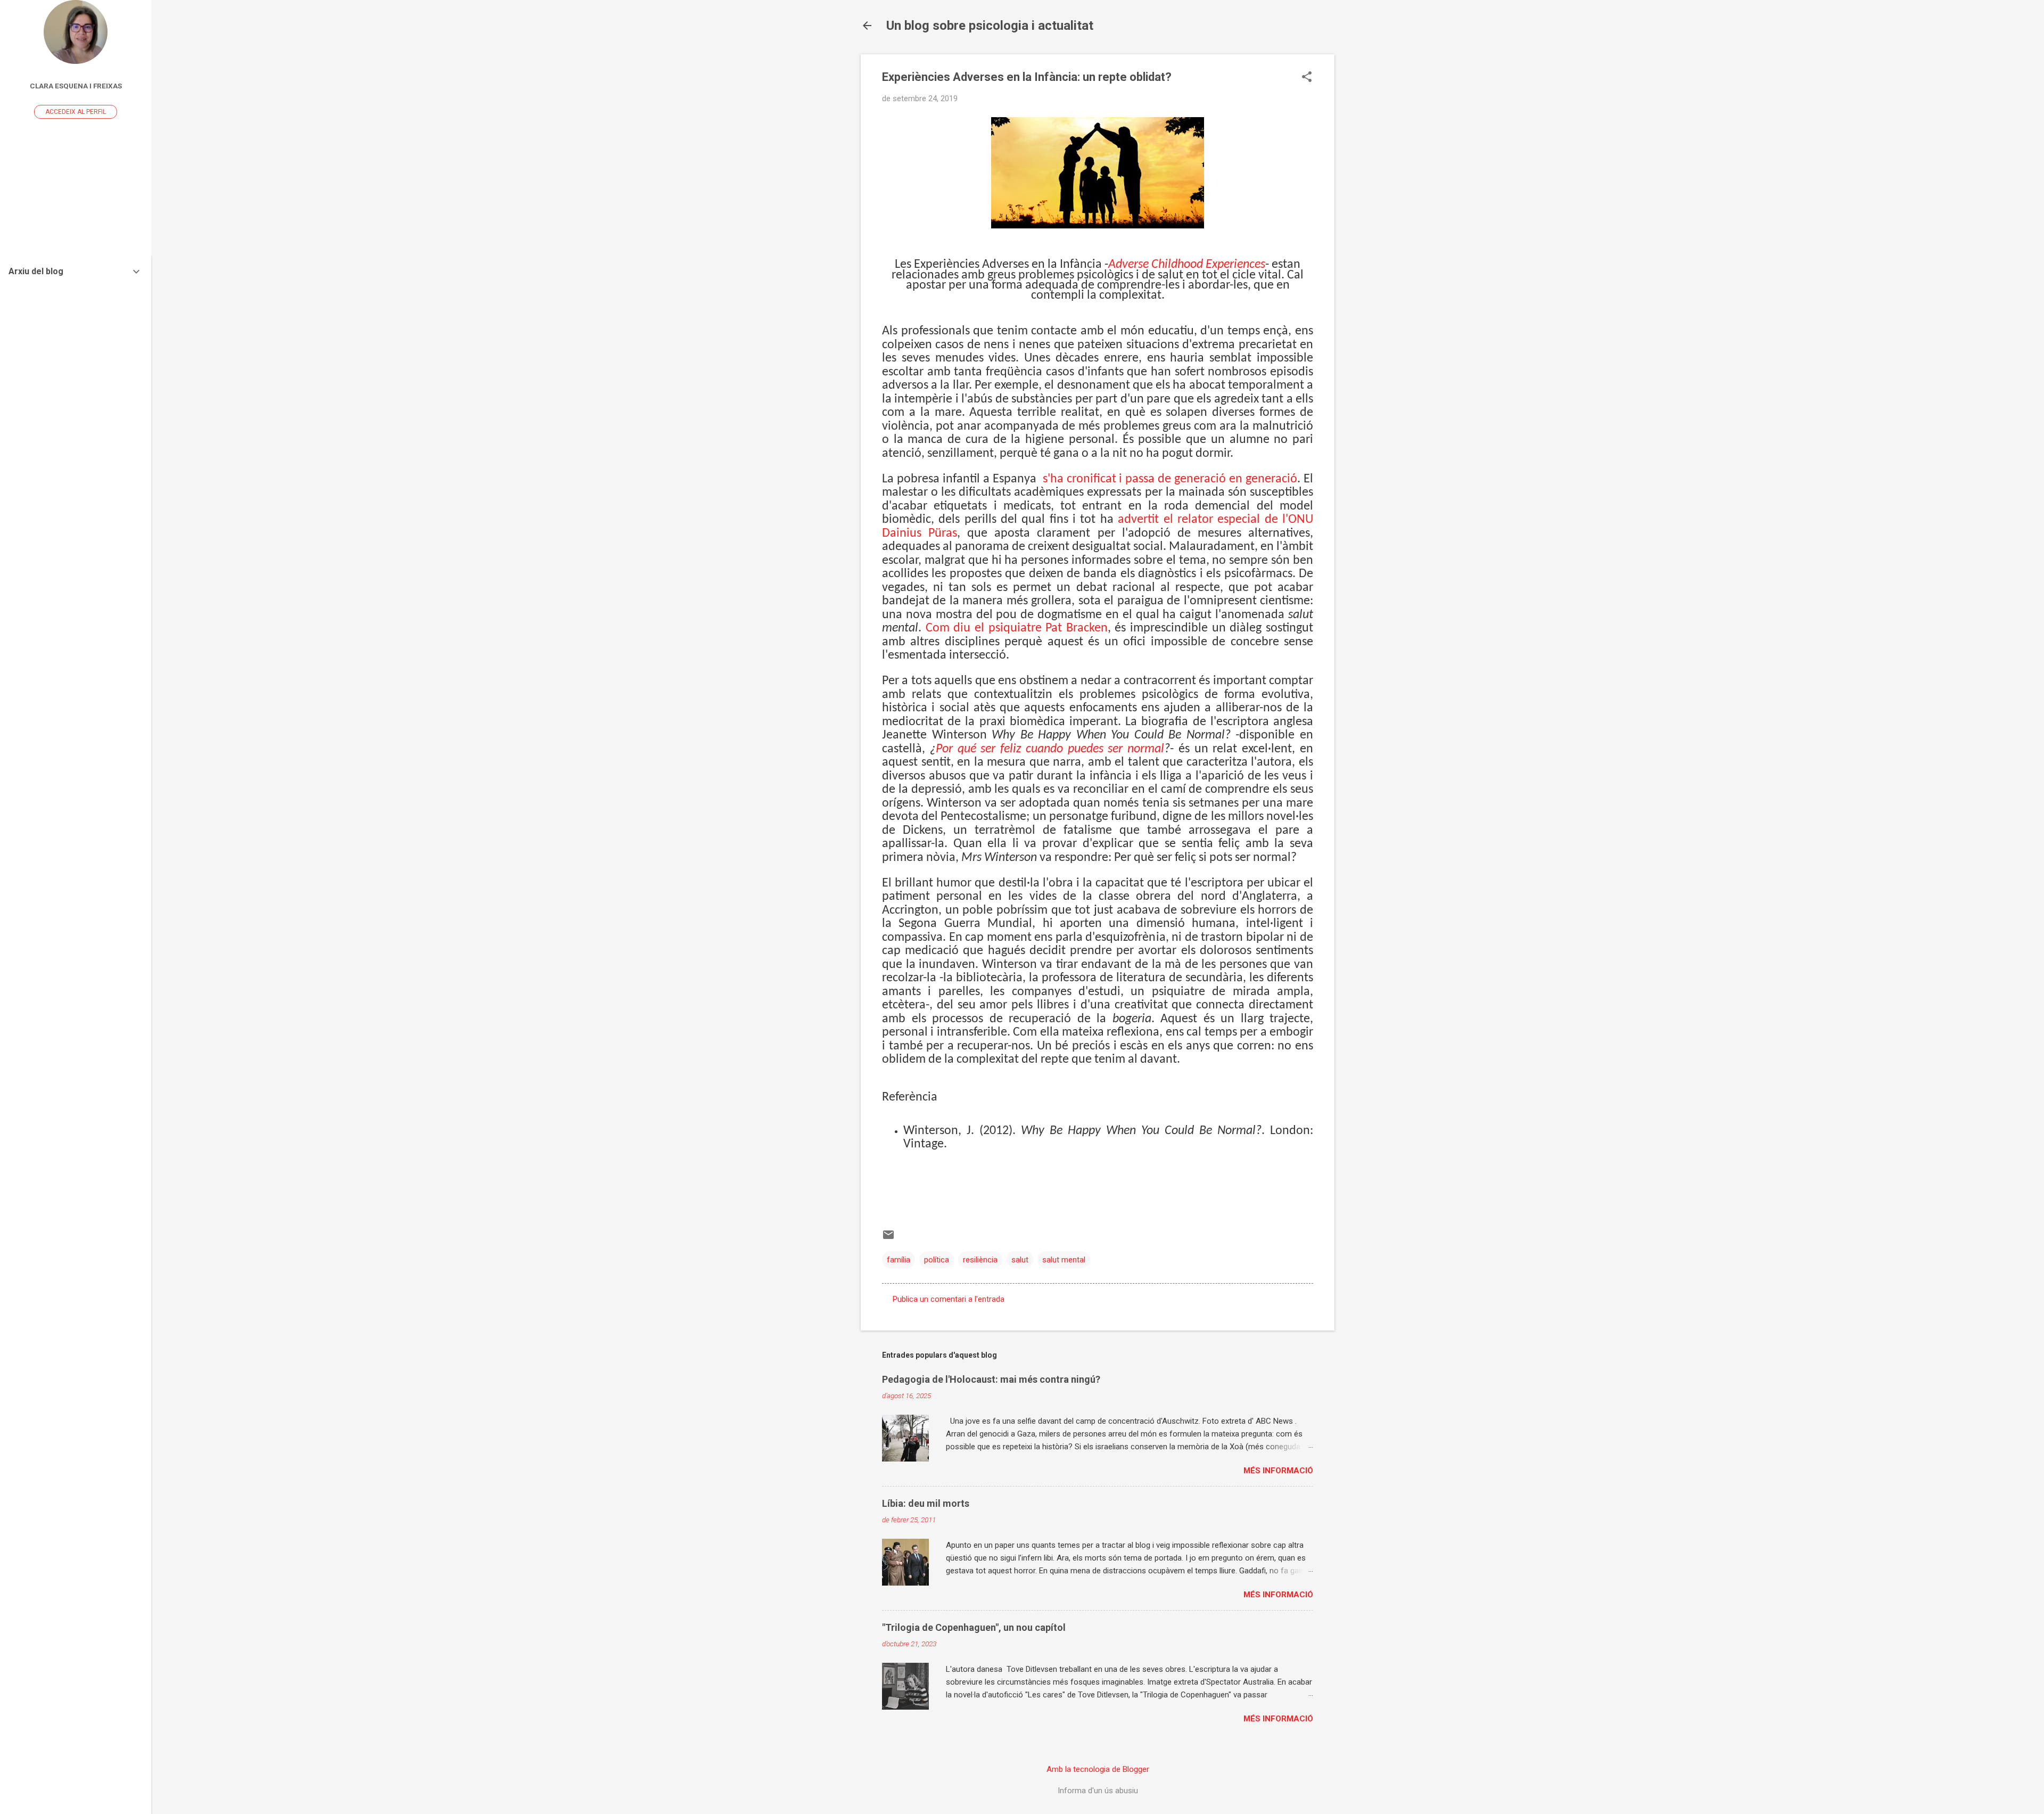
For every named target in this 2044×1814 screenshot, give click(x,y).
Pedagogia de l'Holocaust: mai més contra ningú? (991, 1379)
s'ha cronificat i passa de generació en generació (1168, 479)
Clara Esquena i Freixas (76, 86)
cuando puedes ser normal (1095, 749)
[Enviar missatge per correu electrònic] (888, 1238)
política (937, 1260)
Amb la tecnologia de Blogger (1098, 1769)
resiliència (980, 1260)
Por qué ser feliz (981, 749)
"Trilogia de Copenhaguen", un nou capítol (974, 1627)
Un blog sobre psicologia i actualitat (990, 26)
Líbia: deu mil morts (926, 1503)
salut (1020, 1260)
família (899, 1260)
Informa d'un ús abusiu (1098, 1791)
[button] (1307, 78)
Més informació (1278, 1471)
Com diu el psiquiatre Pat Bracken (1017, 628)
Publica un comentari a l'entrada (949, 1299)
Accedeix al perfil (76, 112)
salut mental (1064, 1260)
